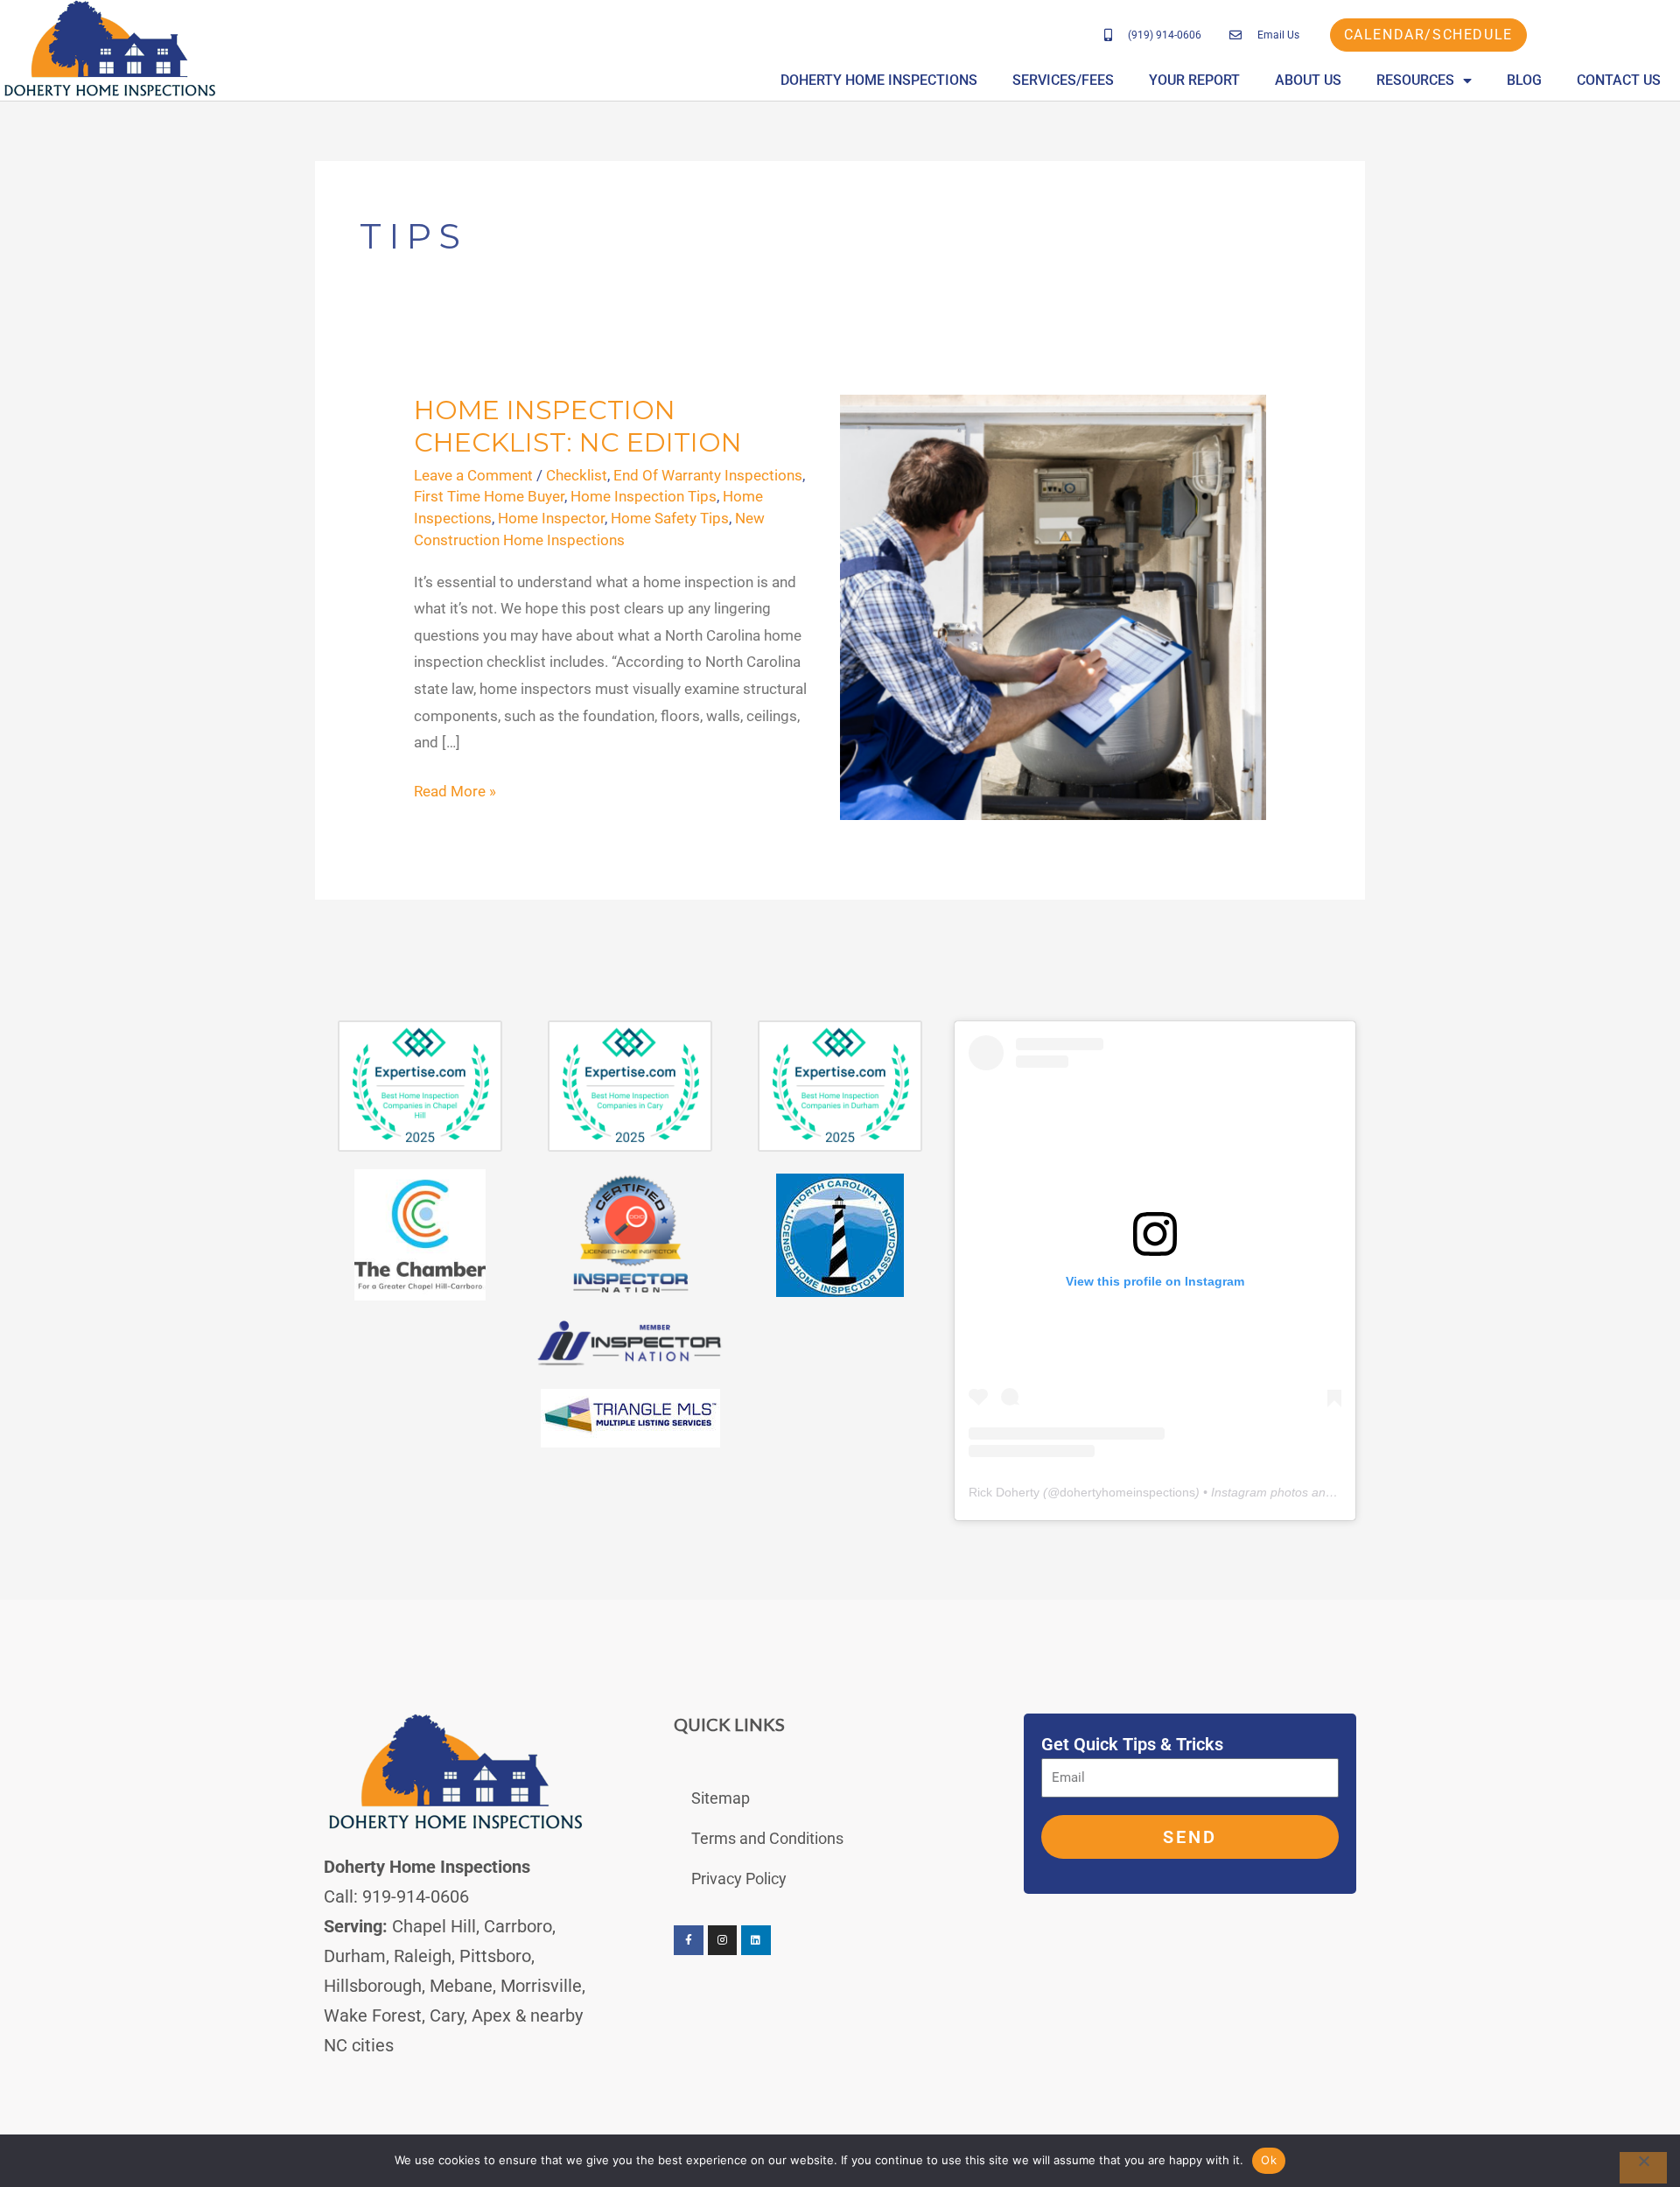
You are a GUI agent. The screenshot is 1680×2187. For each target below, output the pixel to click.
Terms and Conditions (767, 1838)
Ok (1269, 2160)
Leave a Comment (473, 475)
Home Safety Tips (670, 518)
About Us (1308, 80)
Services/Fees (1063, 80)
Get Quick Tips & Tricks (1132, 1744)
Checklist (577, 475)
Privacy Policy (739, 1879)
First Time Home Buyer (489, 496)
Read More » (455, 789)
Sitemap (721, 1798)
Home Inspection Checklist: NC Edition (578, 426)
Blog (1524, 80)
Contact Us (1619, 80)
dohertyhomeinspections (1127, 1492)
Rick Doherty (1004, 1492)
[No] (1643, 2168)
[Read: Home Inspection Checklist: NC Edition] (1053, 606)
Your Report (1194, 80)
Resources (1415, 80)
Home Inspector (551, 518)
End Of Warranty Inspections (708, 475)
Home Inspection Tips (644, 496)
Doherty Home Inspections (879, 80)
